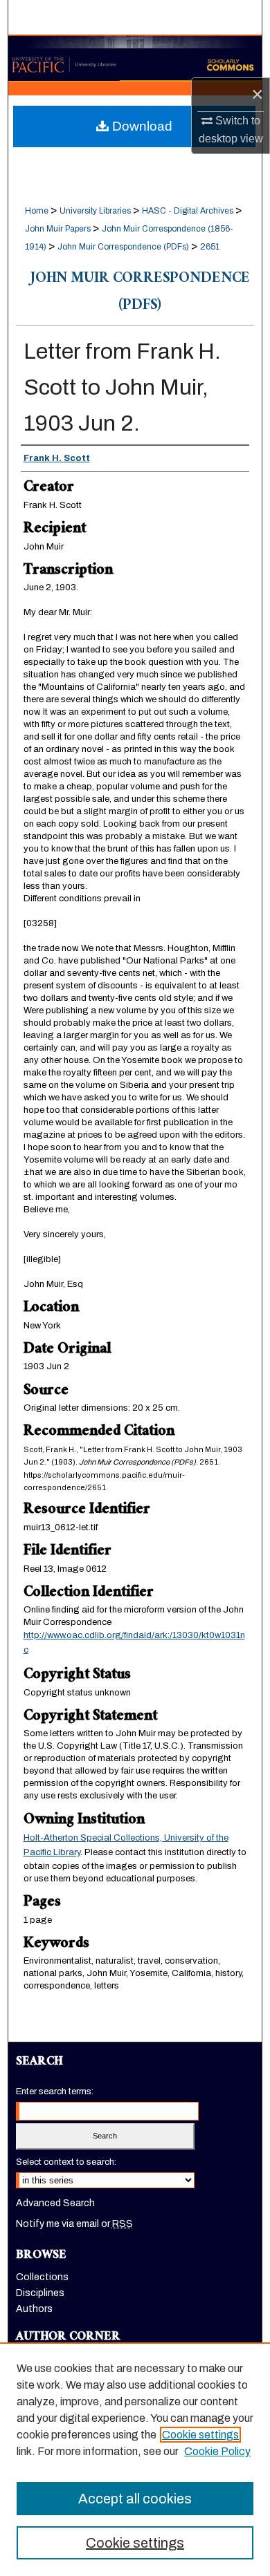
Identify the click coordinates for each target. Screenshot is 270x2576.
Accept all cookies (135, 2499)
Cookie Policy (217, 2451)
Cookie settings (200, 2435)
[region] (135, 2459)
